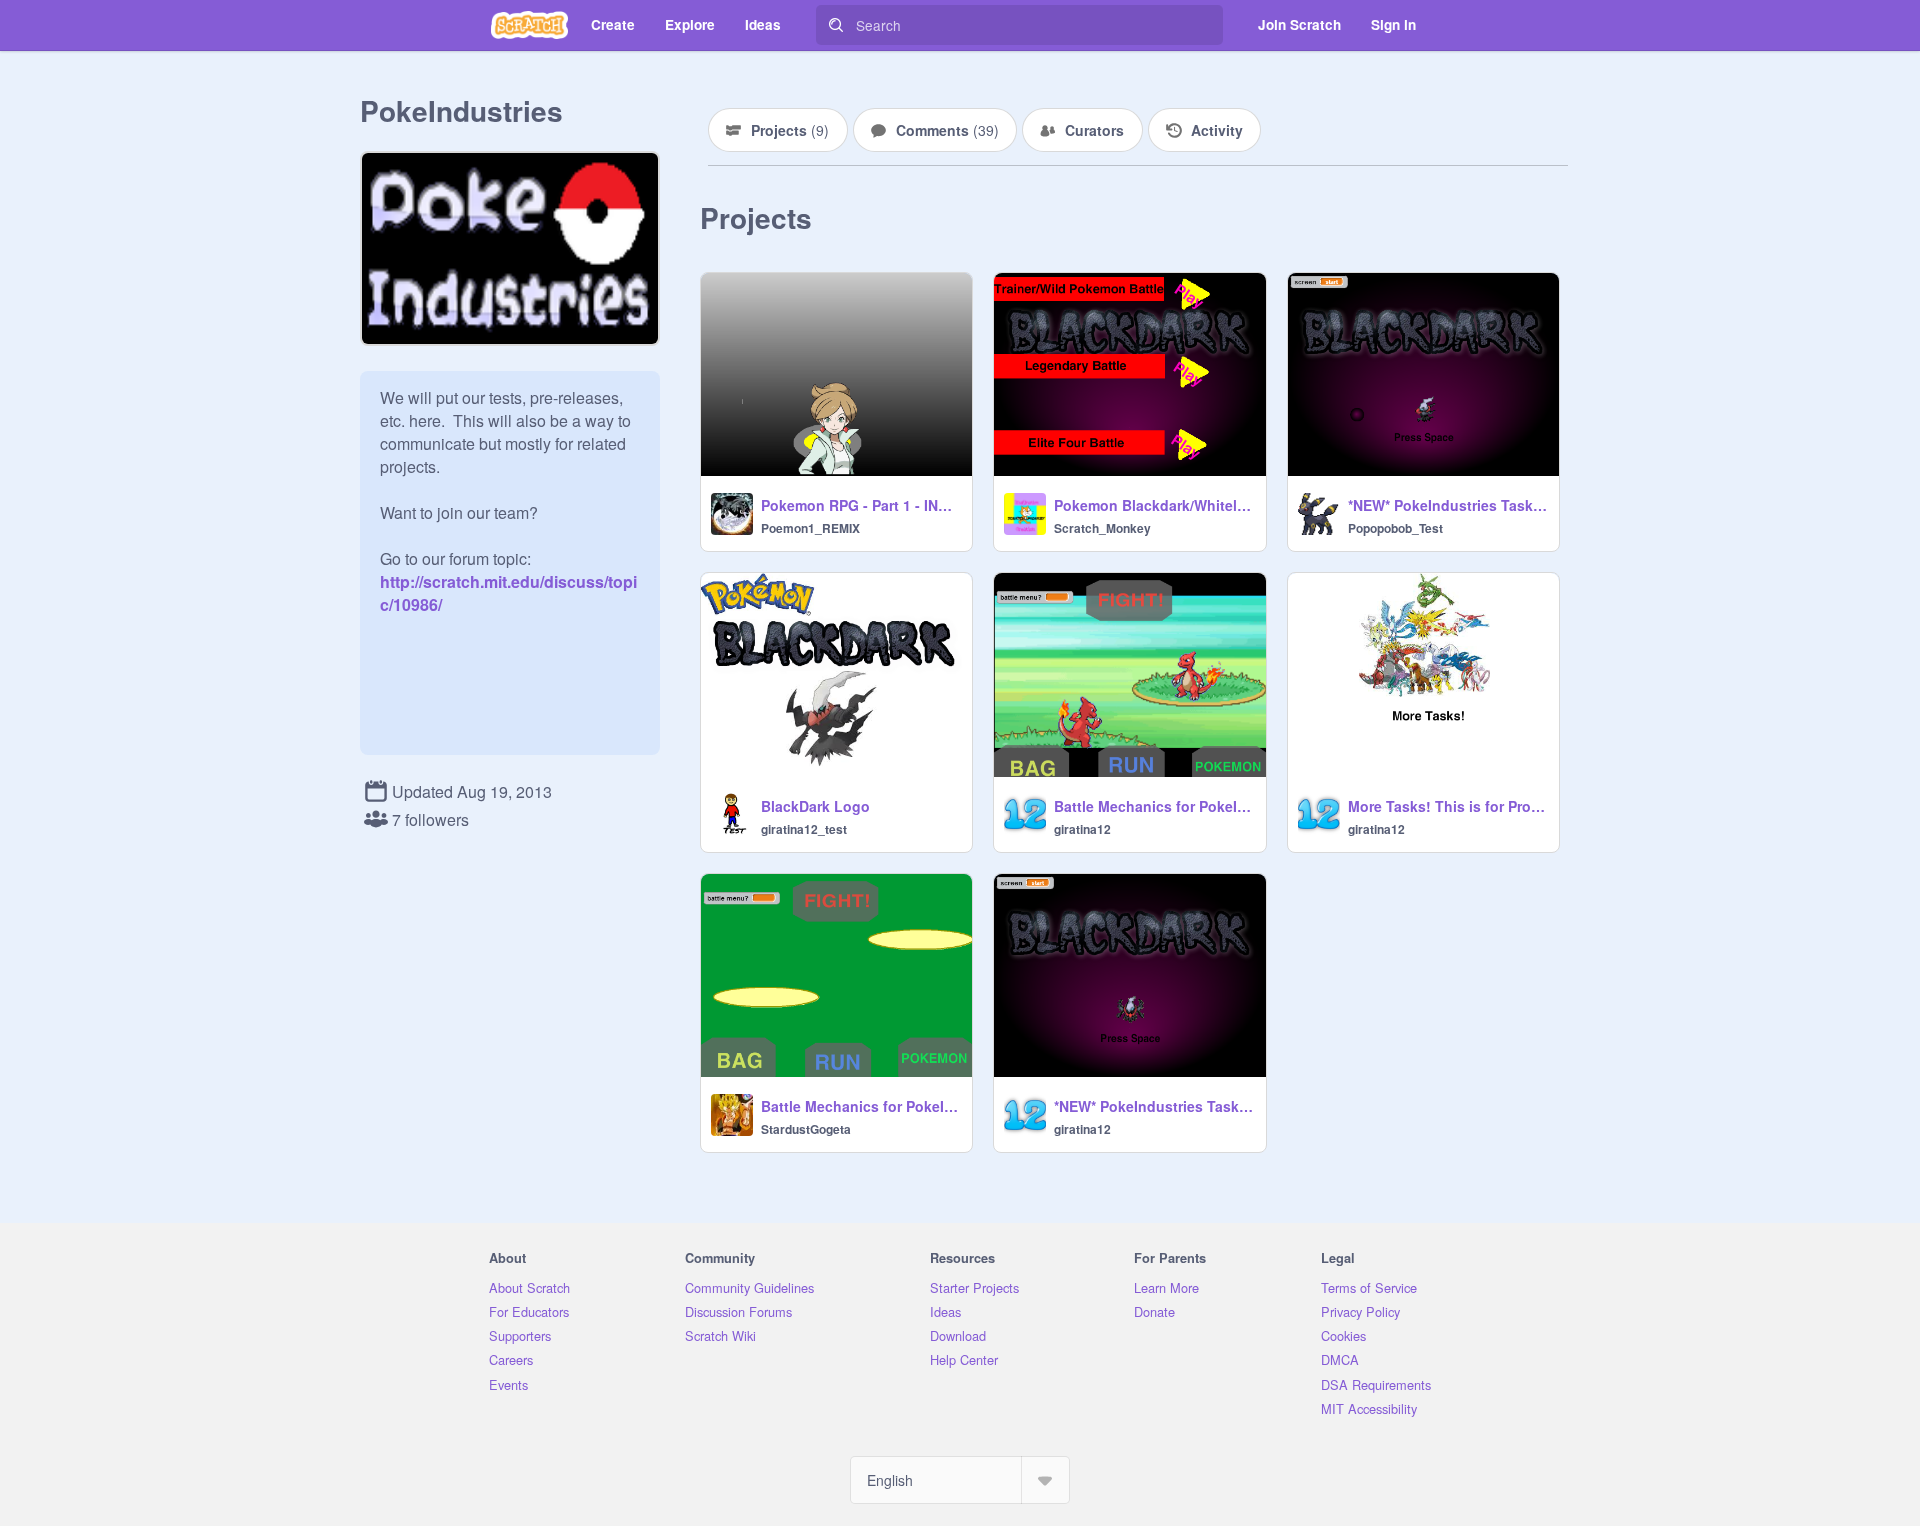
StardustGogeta (806, 1129)
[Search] (836, 25)
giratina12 (1082, 829)
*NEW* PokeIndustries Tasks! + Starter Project (1153, 1106)
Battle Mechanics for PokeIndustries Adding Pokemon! (1153, 806)
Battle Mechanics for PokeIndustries (860, 1106)
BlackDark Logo (815, 806)
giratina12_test (804, 829)
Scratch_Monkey (1102, 528)
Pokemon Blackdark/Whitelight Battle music (1153, 505)
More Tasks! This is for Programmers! (1447, 806)
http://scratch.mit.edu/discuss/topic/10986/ (508, 581)
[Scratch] (529, 25)
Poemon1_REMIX (810, 528)
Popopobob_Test (1395, 528)
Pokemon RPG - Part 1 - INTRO (860, 505)
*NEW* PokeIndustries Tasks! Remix (1447, 505)
